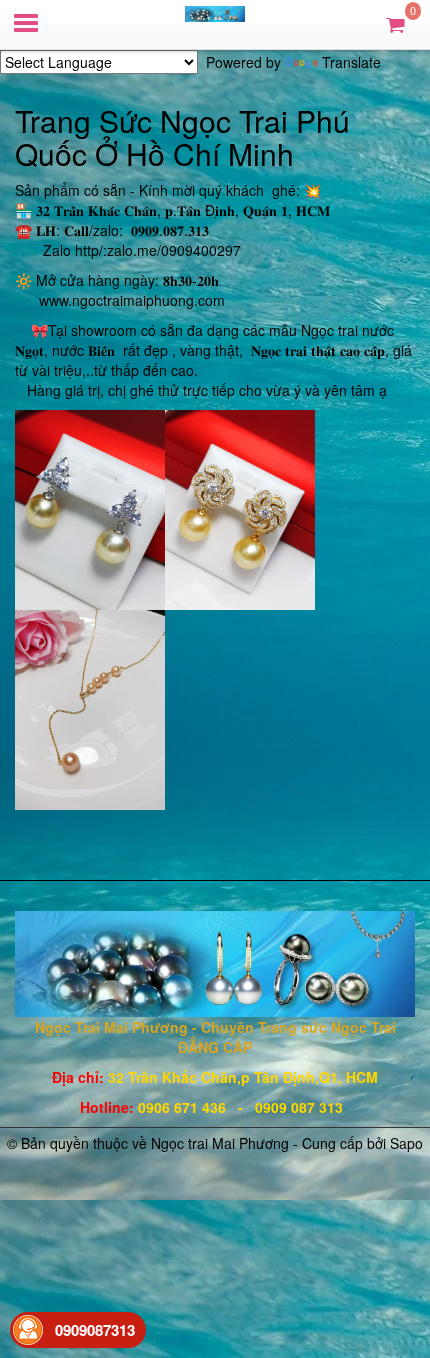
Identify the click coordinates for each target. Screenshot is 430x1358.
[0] (395, 23)
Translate (351, 62)
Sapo (406, 1143)
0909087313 (95, 1330)
